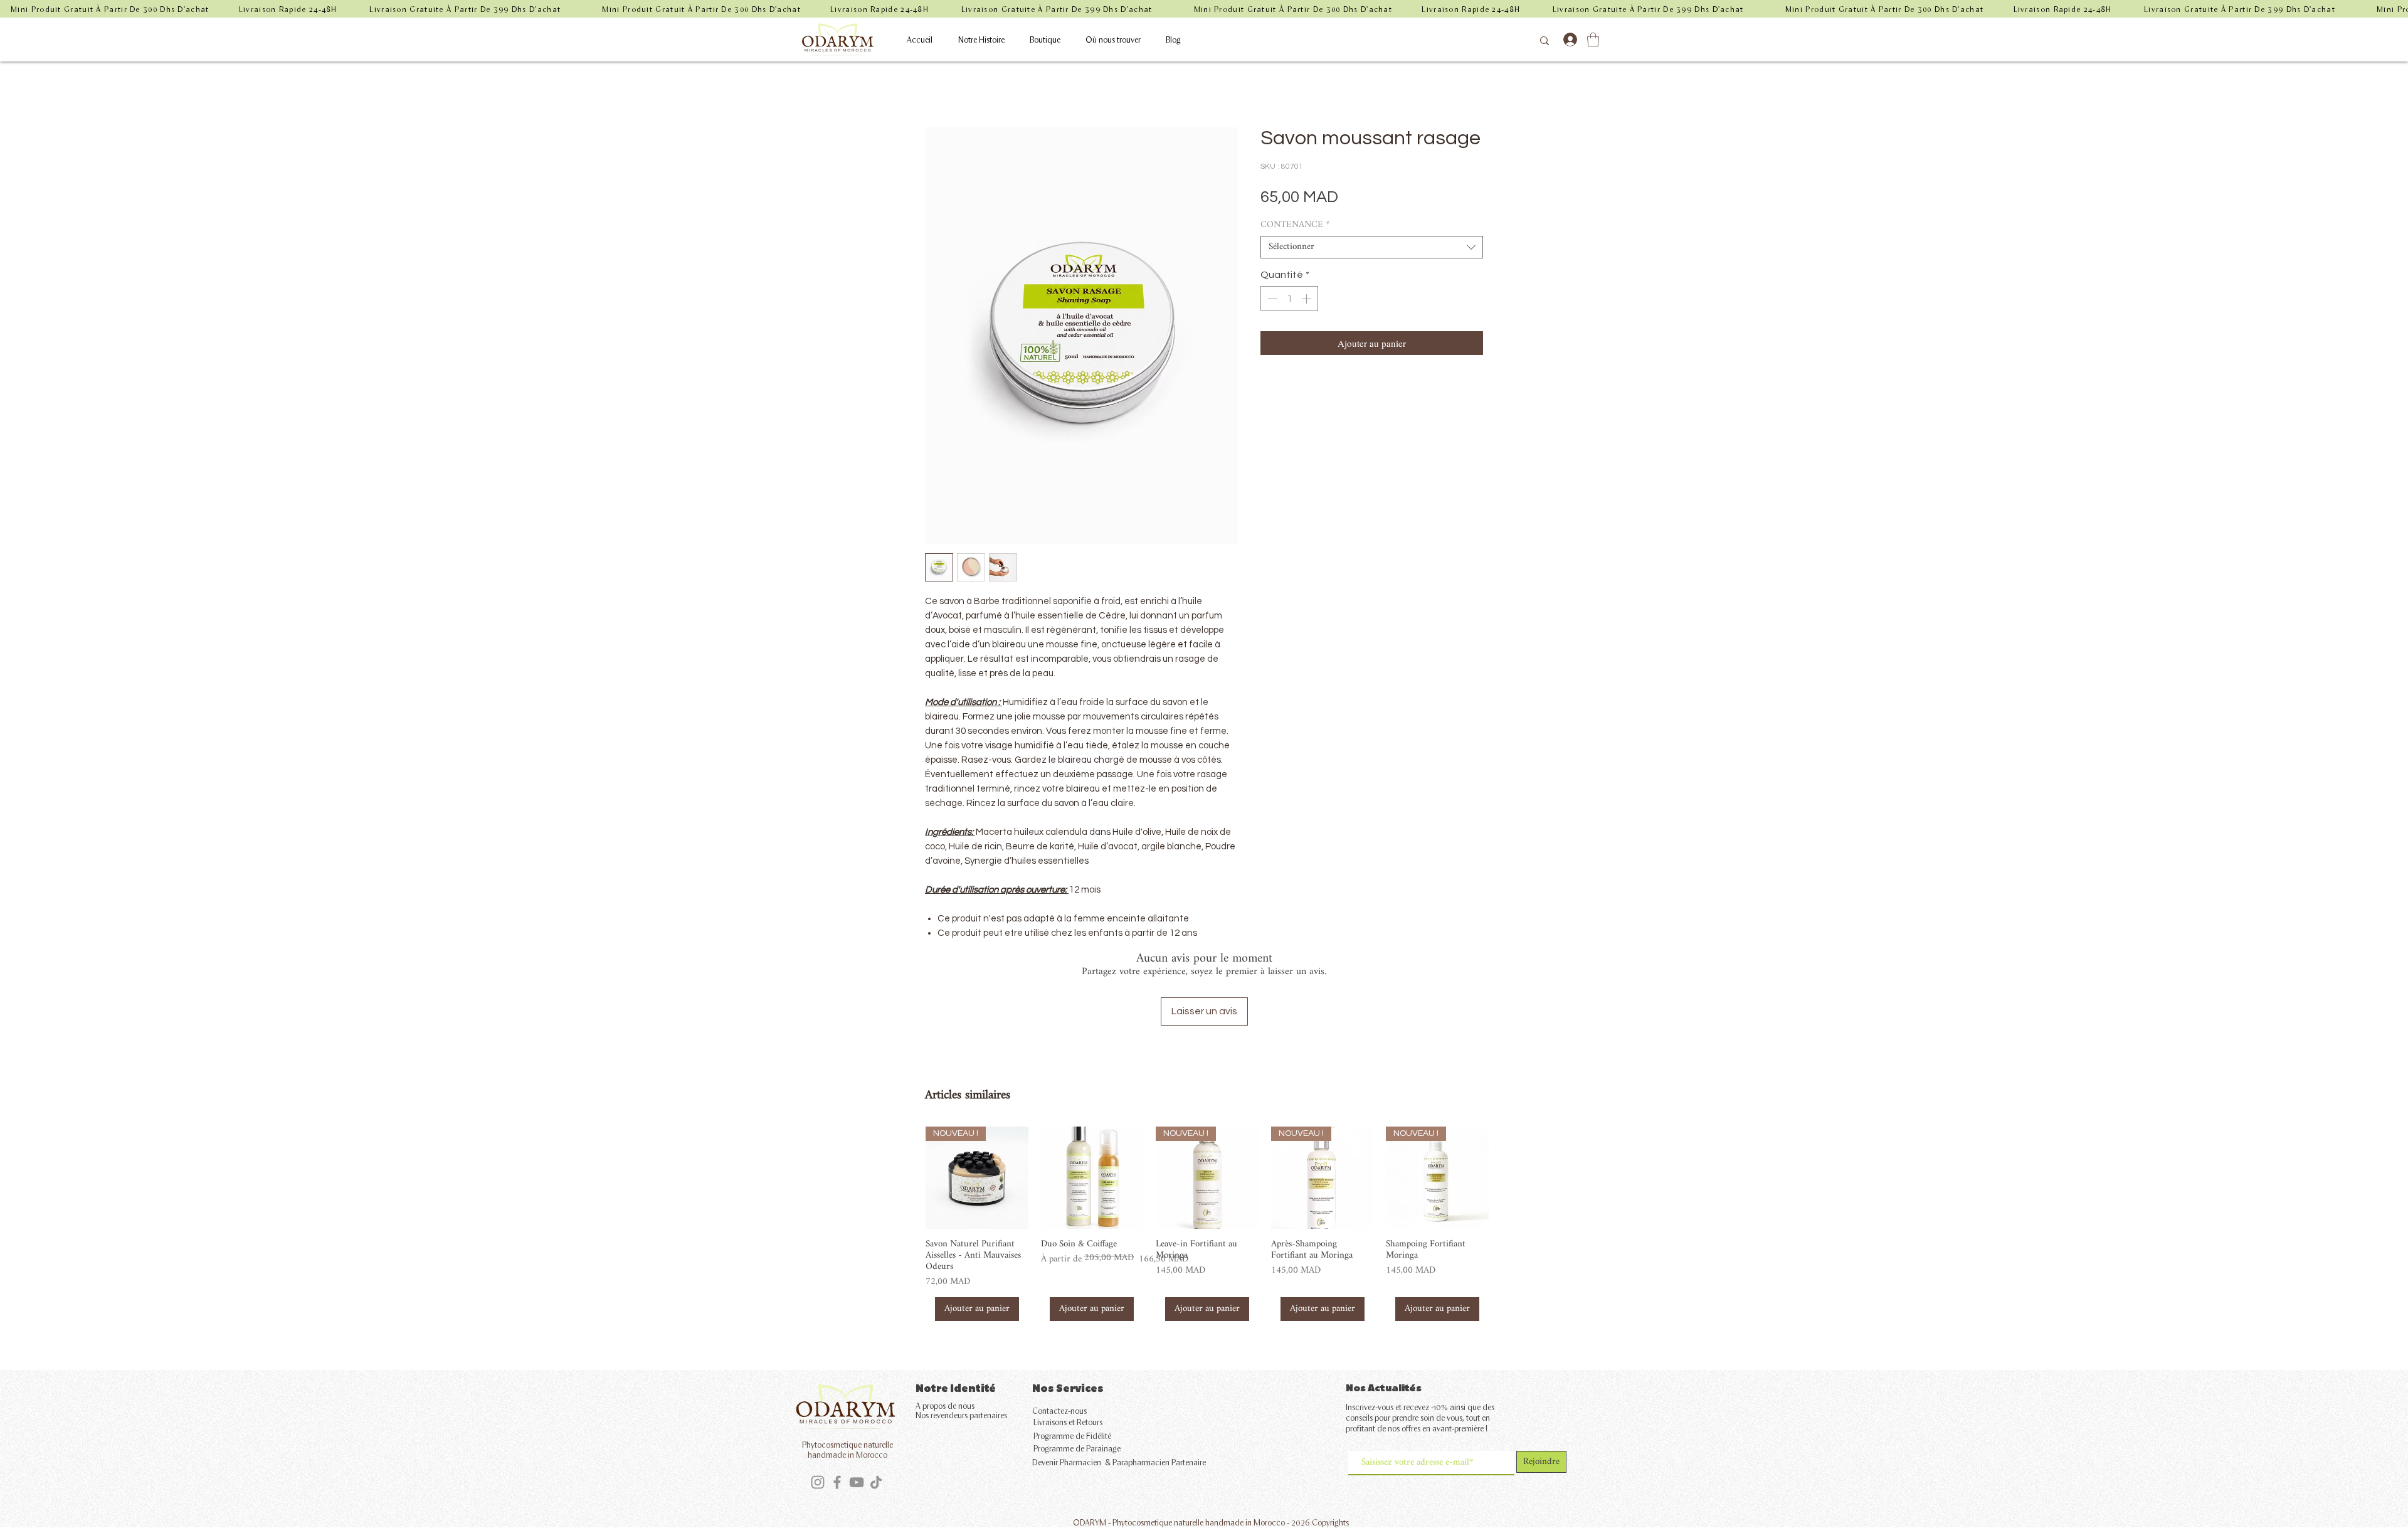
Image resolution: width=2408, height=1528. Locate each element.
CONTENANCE (1295, 225)
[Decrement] (1271, 299)
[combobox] (1372, 247)
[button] (1593, 40)
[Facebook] (837, 1482)
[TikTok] (876, 1482)
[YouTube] (857, 1482)
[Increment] (1307, 299)
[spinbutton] (1289, 299)
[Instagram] (818, 1482)
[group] (1207, 1224)
